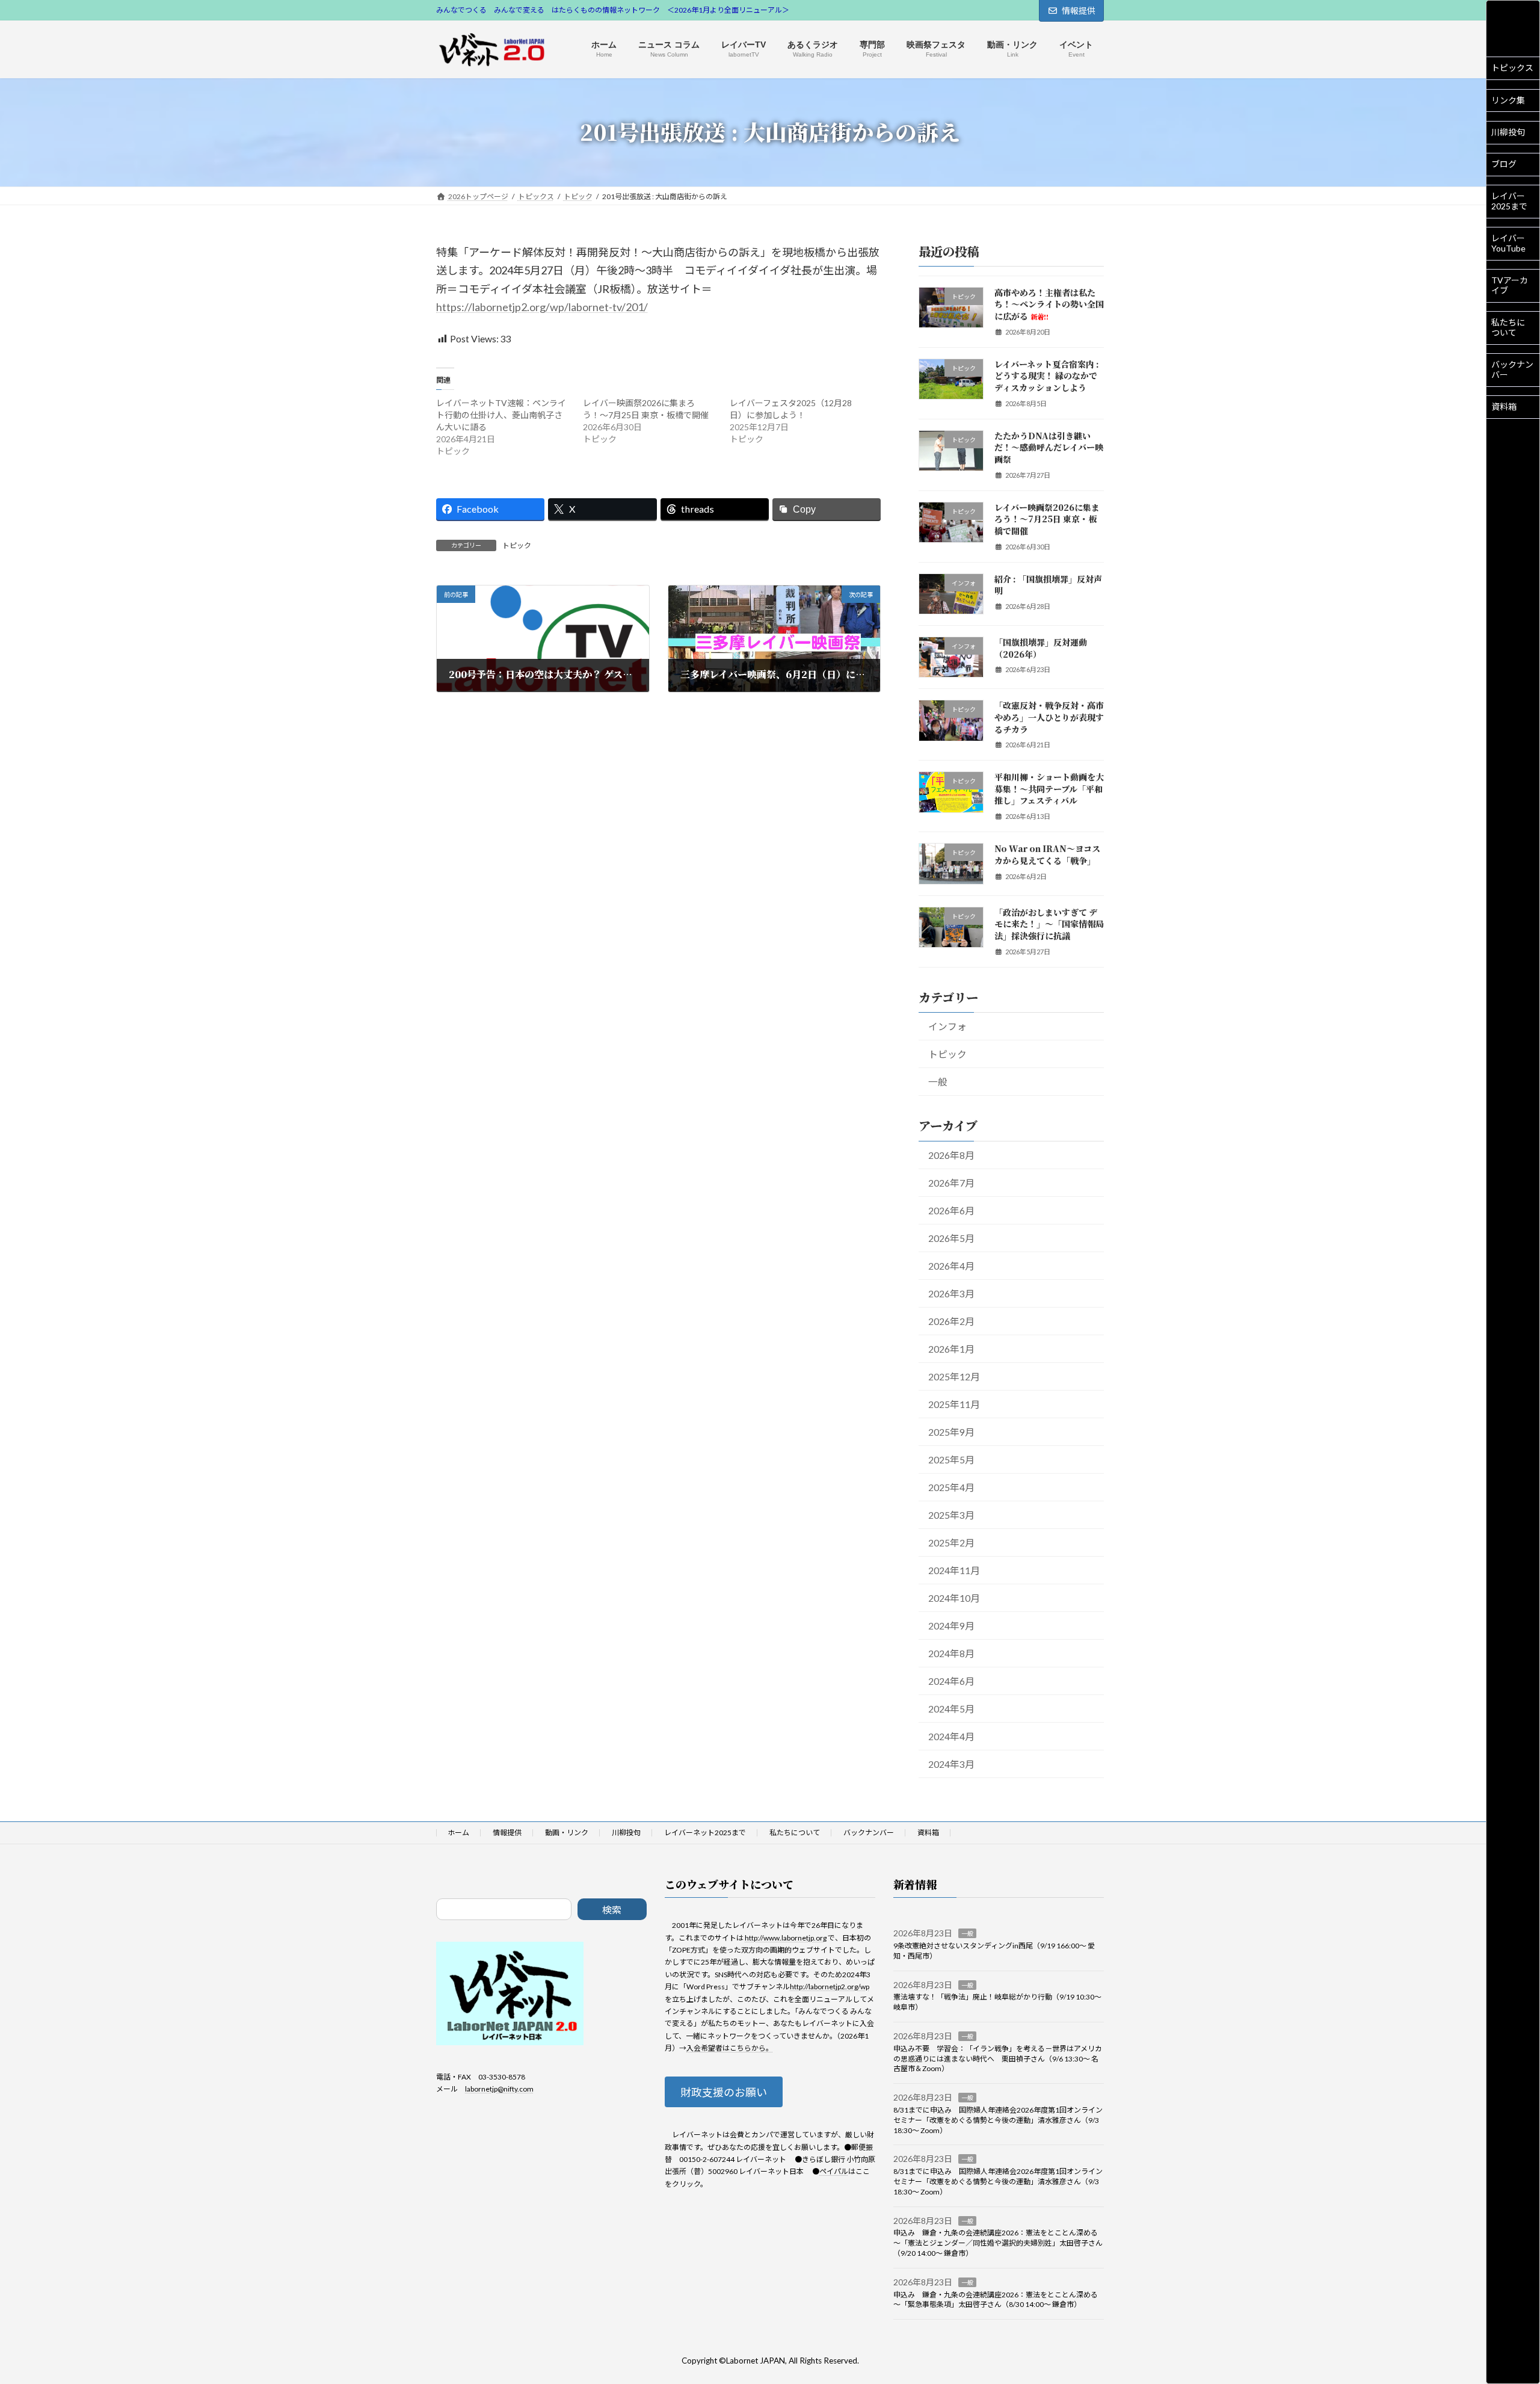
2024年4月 (951, 1736)
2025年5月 (951, 1459)
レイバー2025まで (1509, 201)
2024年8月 (951, 1653)
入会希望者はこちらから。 (730, 2048)
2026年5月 (951, 1237)
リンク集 (1508, 100)
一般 (938, 1082)
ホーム (458, 1833)
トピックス (1512, 68)
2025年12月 (954, 1376)
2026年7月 (951, 1182)
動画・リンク (567, 1833)
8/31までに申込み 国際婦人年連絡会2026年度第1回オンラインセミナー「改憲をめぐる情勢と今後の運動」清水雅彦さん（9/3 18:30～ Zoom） (998, 2120)
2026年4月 (951, 1265)
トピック (517, 545)
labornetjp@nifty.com (499, 2089)
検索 (612, 1910)
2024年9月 (951, 1626)
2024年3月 (951, 1764)
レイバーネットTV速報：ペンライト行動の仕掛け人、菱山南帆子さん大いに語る (501, 415)
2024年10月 (954, 1598)
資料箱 (1504, 406)
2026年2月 (951, 1320)
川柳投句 (1508, 132)
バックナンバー (1512, 369)
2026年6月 (951, 1210)
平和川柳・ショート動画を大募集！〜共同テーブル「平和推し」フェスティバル (1049, 789)
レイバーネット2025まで (705, 1833)
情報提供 (1079, 11)
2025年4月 (951, 1487)
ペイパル (834, 2171)
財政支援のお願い (724, 2092)
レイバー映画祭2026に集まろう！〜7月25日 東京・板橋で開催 (1047, 518)
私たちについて (1508, 327)
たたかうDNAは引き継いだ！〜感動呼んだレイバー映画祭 (1049, 447)
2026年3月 (951, 1293)
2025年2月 (951, 1542)
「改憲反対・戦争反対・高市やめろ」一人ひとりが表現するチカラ (1049, 717)
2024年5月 (951, 1709)
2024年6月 (951, 1681)
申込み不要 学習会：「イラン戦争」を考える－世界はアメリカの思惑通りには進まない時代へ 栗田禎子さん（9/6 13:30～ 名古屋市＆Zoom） (998, 2059)
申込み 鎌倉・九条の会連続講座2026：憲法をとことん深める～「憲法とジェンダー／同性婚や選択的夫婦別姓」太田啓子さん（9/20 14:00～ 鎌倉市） (998, 2243)
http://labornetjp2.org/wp (830, 1987)
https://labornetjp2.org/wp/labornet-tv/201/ (542, 307)
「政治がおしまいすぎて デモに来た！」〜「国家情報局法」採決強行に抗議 (1049, 923)
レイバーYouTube (1508, 243)
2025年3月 (951, 1515)
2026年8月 (951, 1154)
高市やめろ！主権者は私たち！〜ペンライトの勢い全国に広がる (1049, 304)
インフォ (947, 1026)
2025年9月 (951, 1431)
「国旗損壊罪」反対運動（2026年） (1041, 648)
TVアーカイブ (1510, 285)
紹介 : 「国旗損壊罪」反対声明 (1048, 584)
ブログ (1504, 164)
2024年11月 (954, 1570)
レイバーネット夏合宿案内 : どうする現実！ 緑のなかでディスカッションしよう (1047, 375)
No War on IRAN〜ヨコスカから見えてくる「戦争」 (1047, 854)
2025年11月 (954, 1404)
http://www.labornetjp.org (786, 1937)
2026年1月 (951, 1348)
